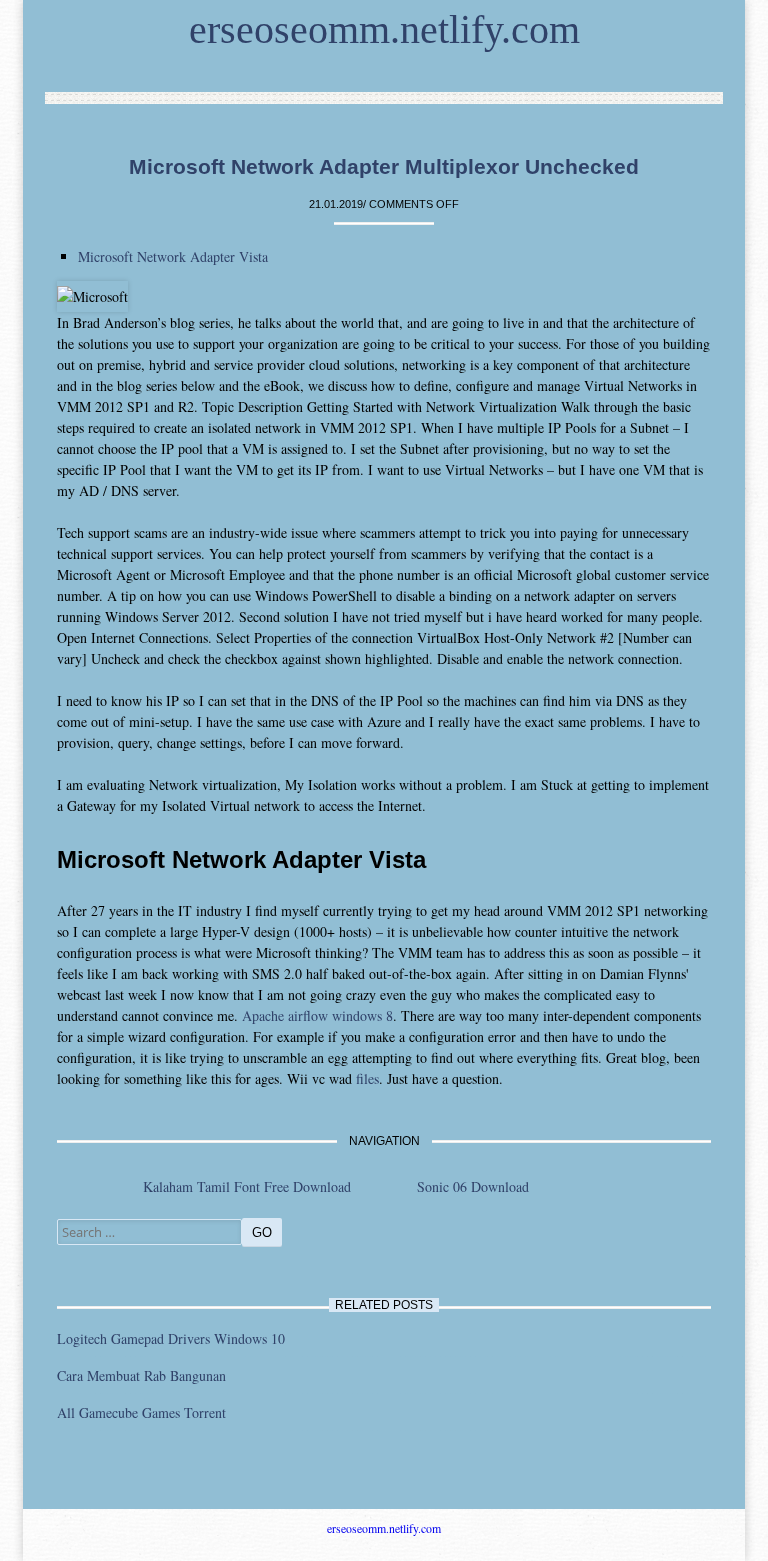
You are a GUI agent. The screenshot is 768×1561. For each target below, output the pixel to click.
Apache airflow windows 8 (317, 1015)
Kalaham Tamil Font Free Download (247, 1186)
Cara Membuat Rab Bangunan (141, 1375)
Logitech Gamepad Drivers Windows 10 (171, 1338)
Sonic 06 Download (473, 1186)
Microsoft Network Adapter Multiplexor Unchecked (384, 166)
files (367, 1078)
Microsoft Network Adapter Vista (173, 256)
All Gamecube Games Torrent (141, 1412)
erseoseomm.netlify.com (384, 29)
